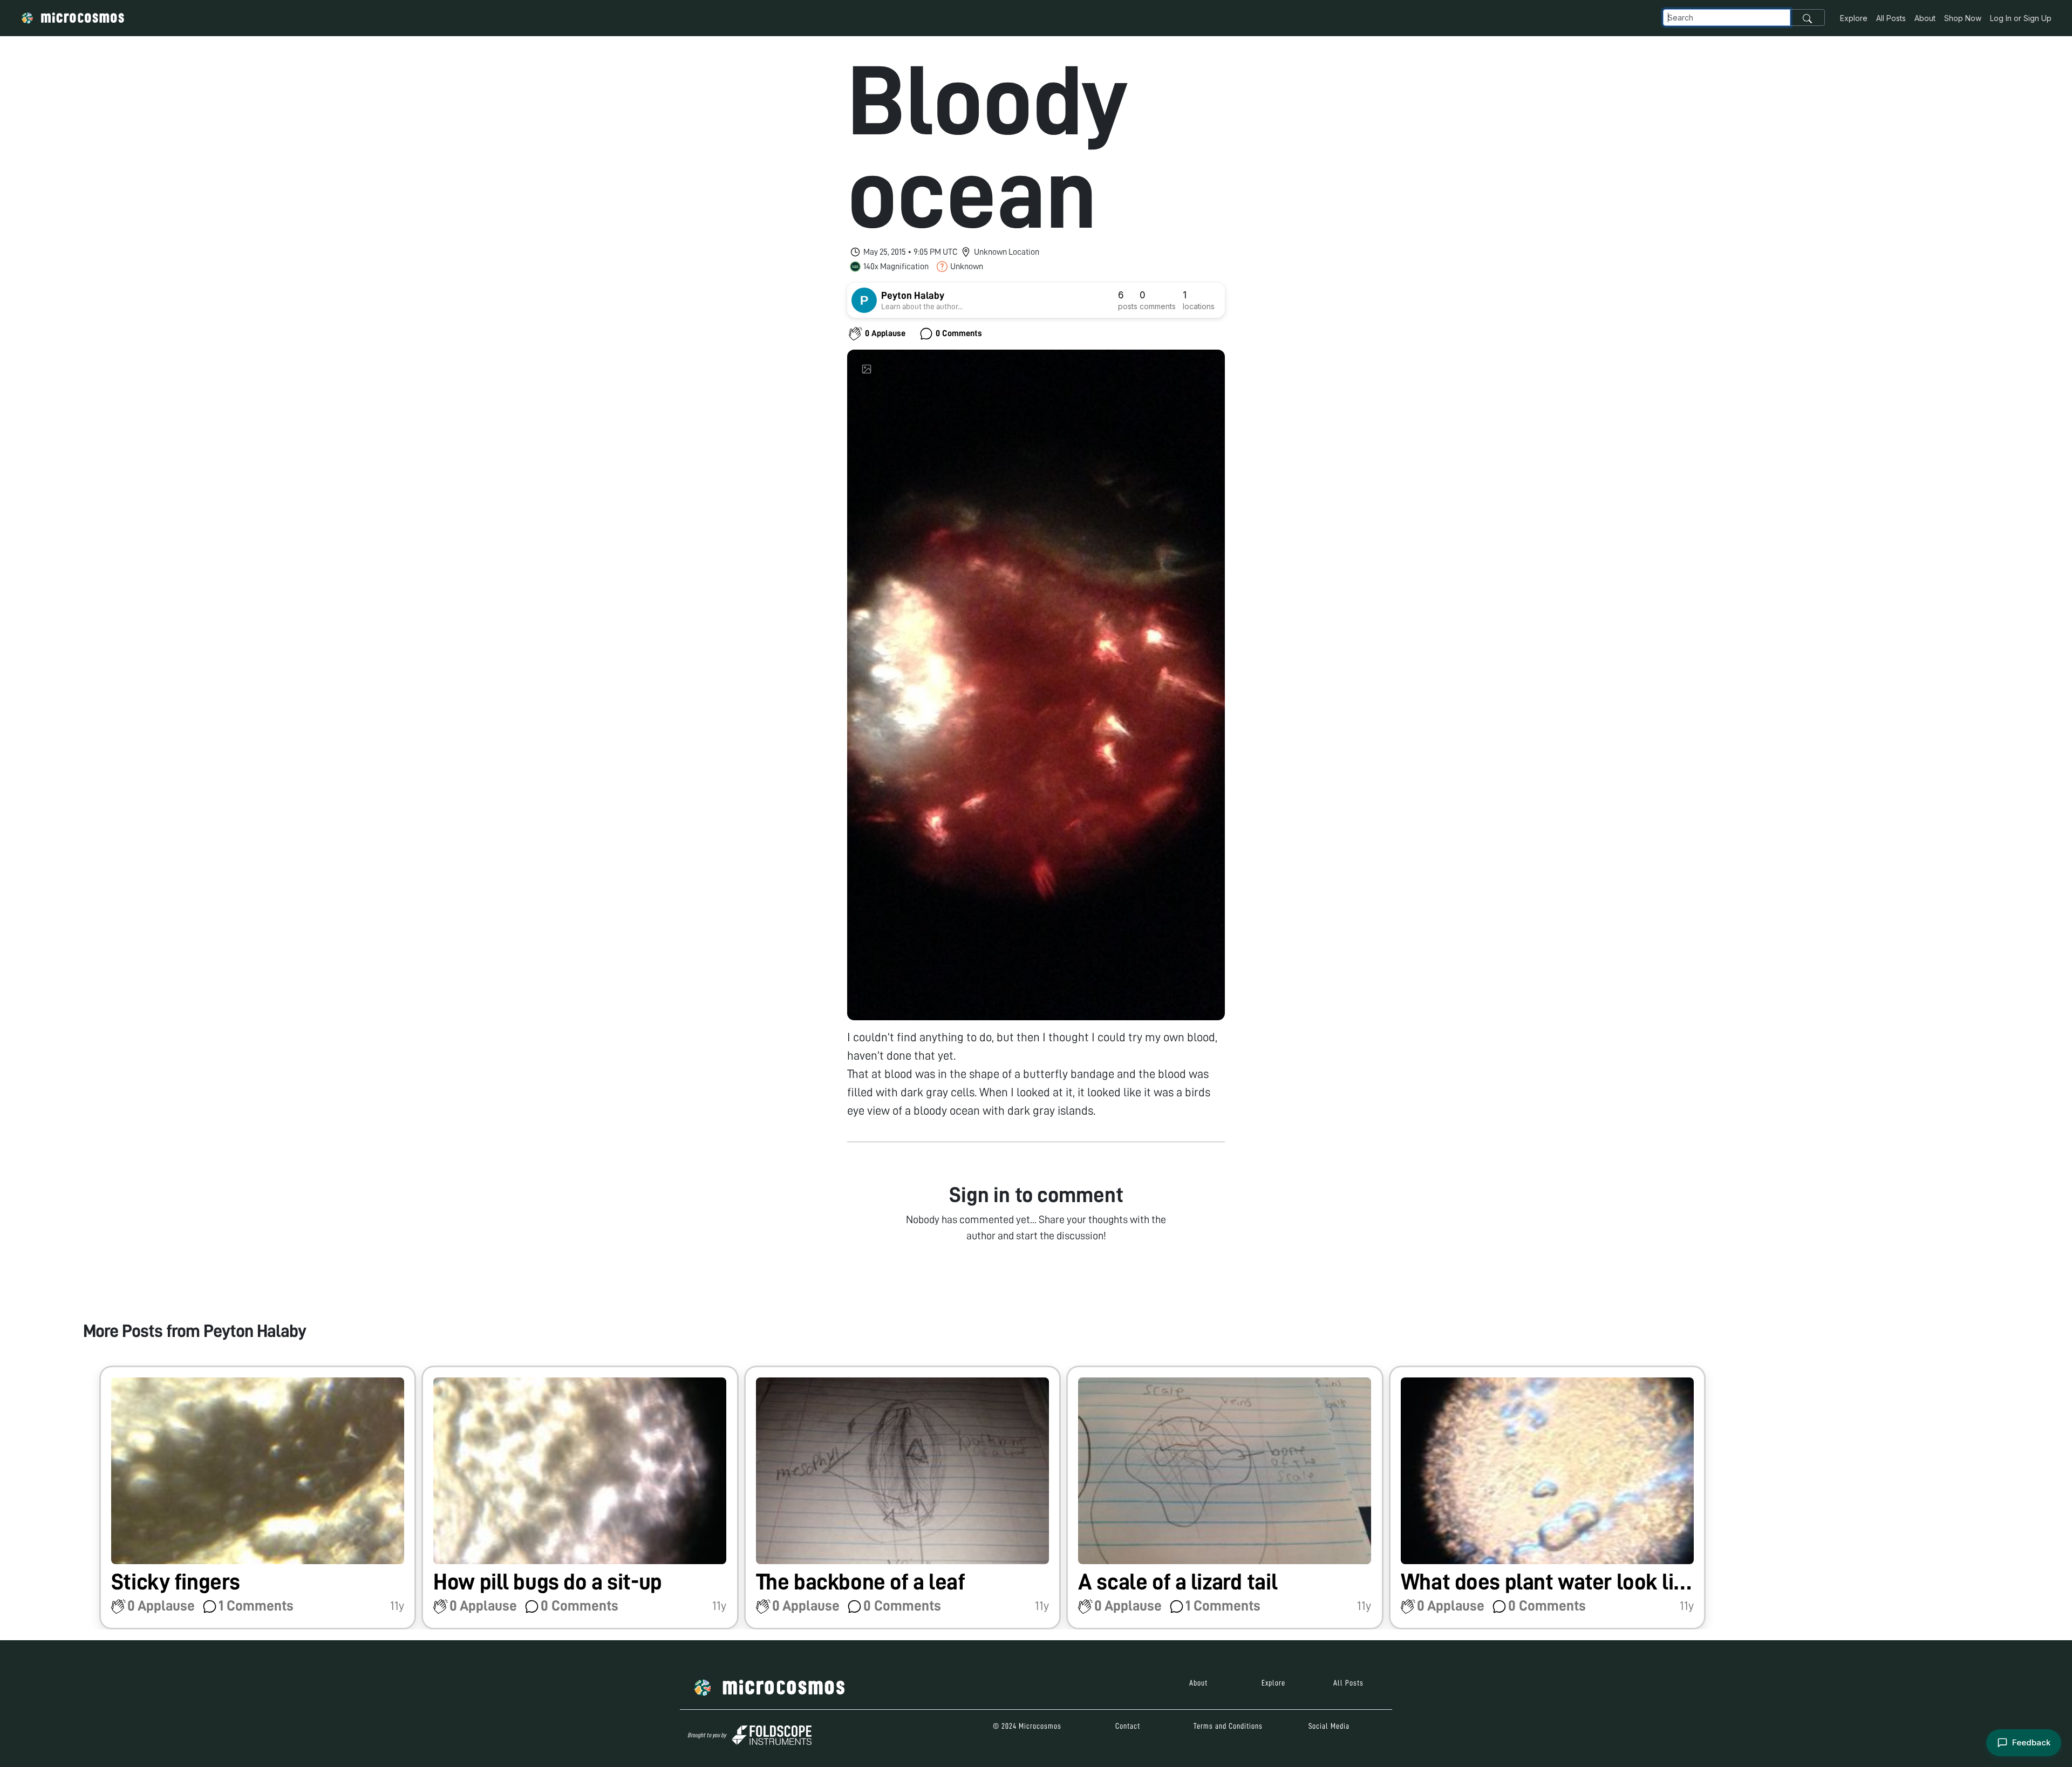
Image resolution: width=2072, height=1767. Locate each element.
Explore (1854, 18)
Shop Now (1963, 18)
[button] (258, 1497)
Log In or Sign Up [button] (2021, 18)
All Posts (1891, 18)
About (1925, 18)
